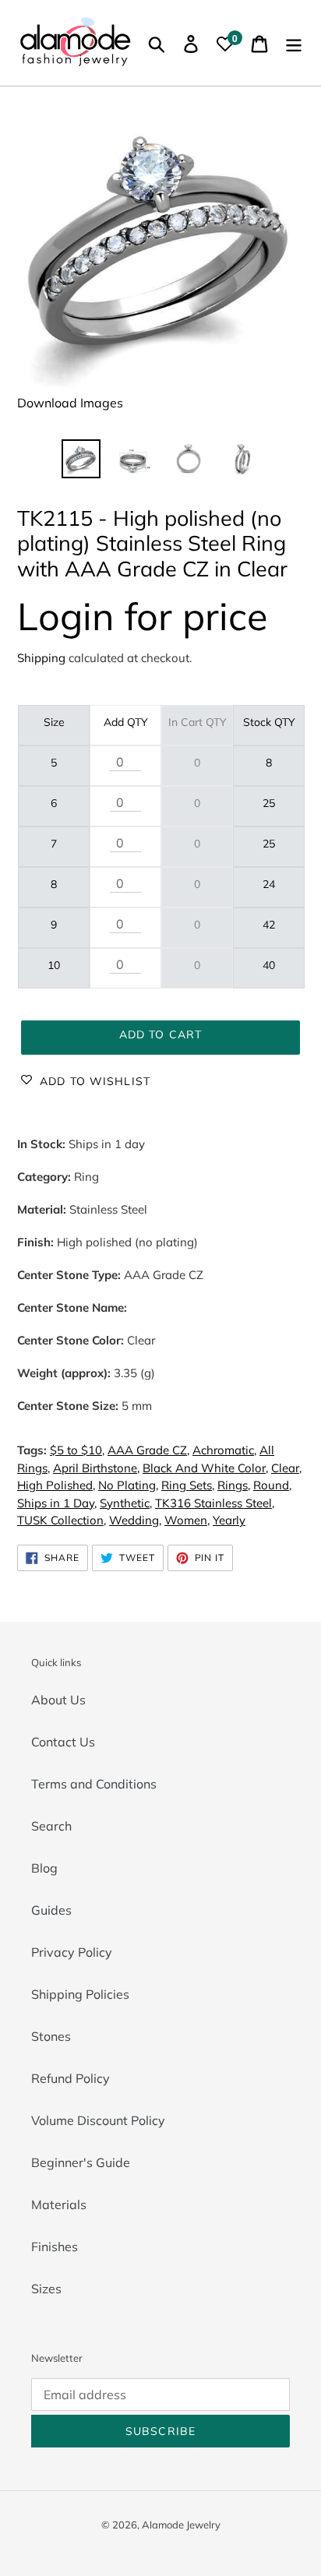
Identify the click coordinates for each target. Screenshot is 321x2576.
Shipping (41, 658)
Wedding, (135, 1520)
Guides (51, 1910)
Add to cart (160, 1034)
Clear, (286, 1468)
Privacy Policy (72, 1952)
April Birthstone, (96, 1468)
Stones (51, 2036)
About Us (58, 1700)
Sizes (46, 2289)
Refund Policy (71, 2078)
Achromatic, (224, 1450)
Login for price (143, 616)
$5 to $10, (77, 1450)
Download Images (70, 403)
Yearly (229, 1520)
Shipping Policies (80, 1994)
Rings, (234, 1485)
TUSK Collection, (62, 1520)
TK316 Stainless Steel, (215, 1503)
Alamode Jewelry (181, 2525)
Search (51, 1826)
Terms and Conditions (94, 1784)
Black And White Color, (205, 1468)
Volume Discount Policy (98, 2120)
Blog (44, 1868)
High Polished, (56, 1485)
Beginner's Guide (81, 2162)
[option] (81, 459)
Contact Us (63, 1742)
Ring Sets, (188, 1485)
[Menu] (294, 43)
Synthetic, (126, 1503)
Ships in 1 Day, (57, 1503)
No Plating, (128, 1485)
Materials (59, 2204)
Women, (187, 1520)
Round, (272, 1485)
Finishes (55, 2247)
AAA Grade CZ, (148, 1450)
